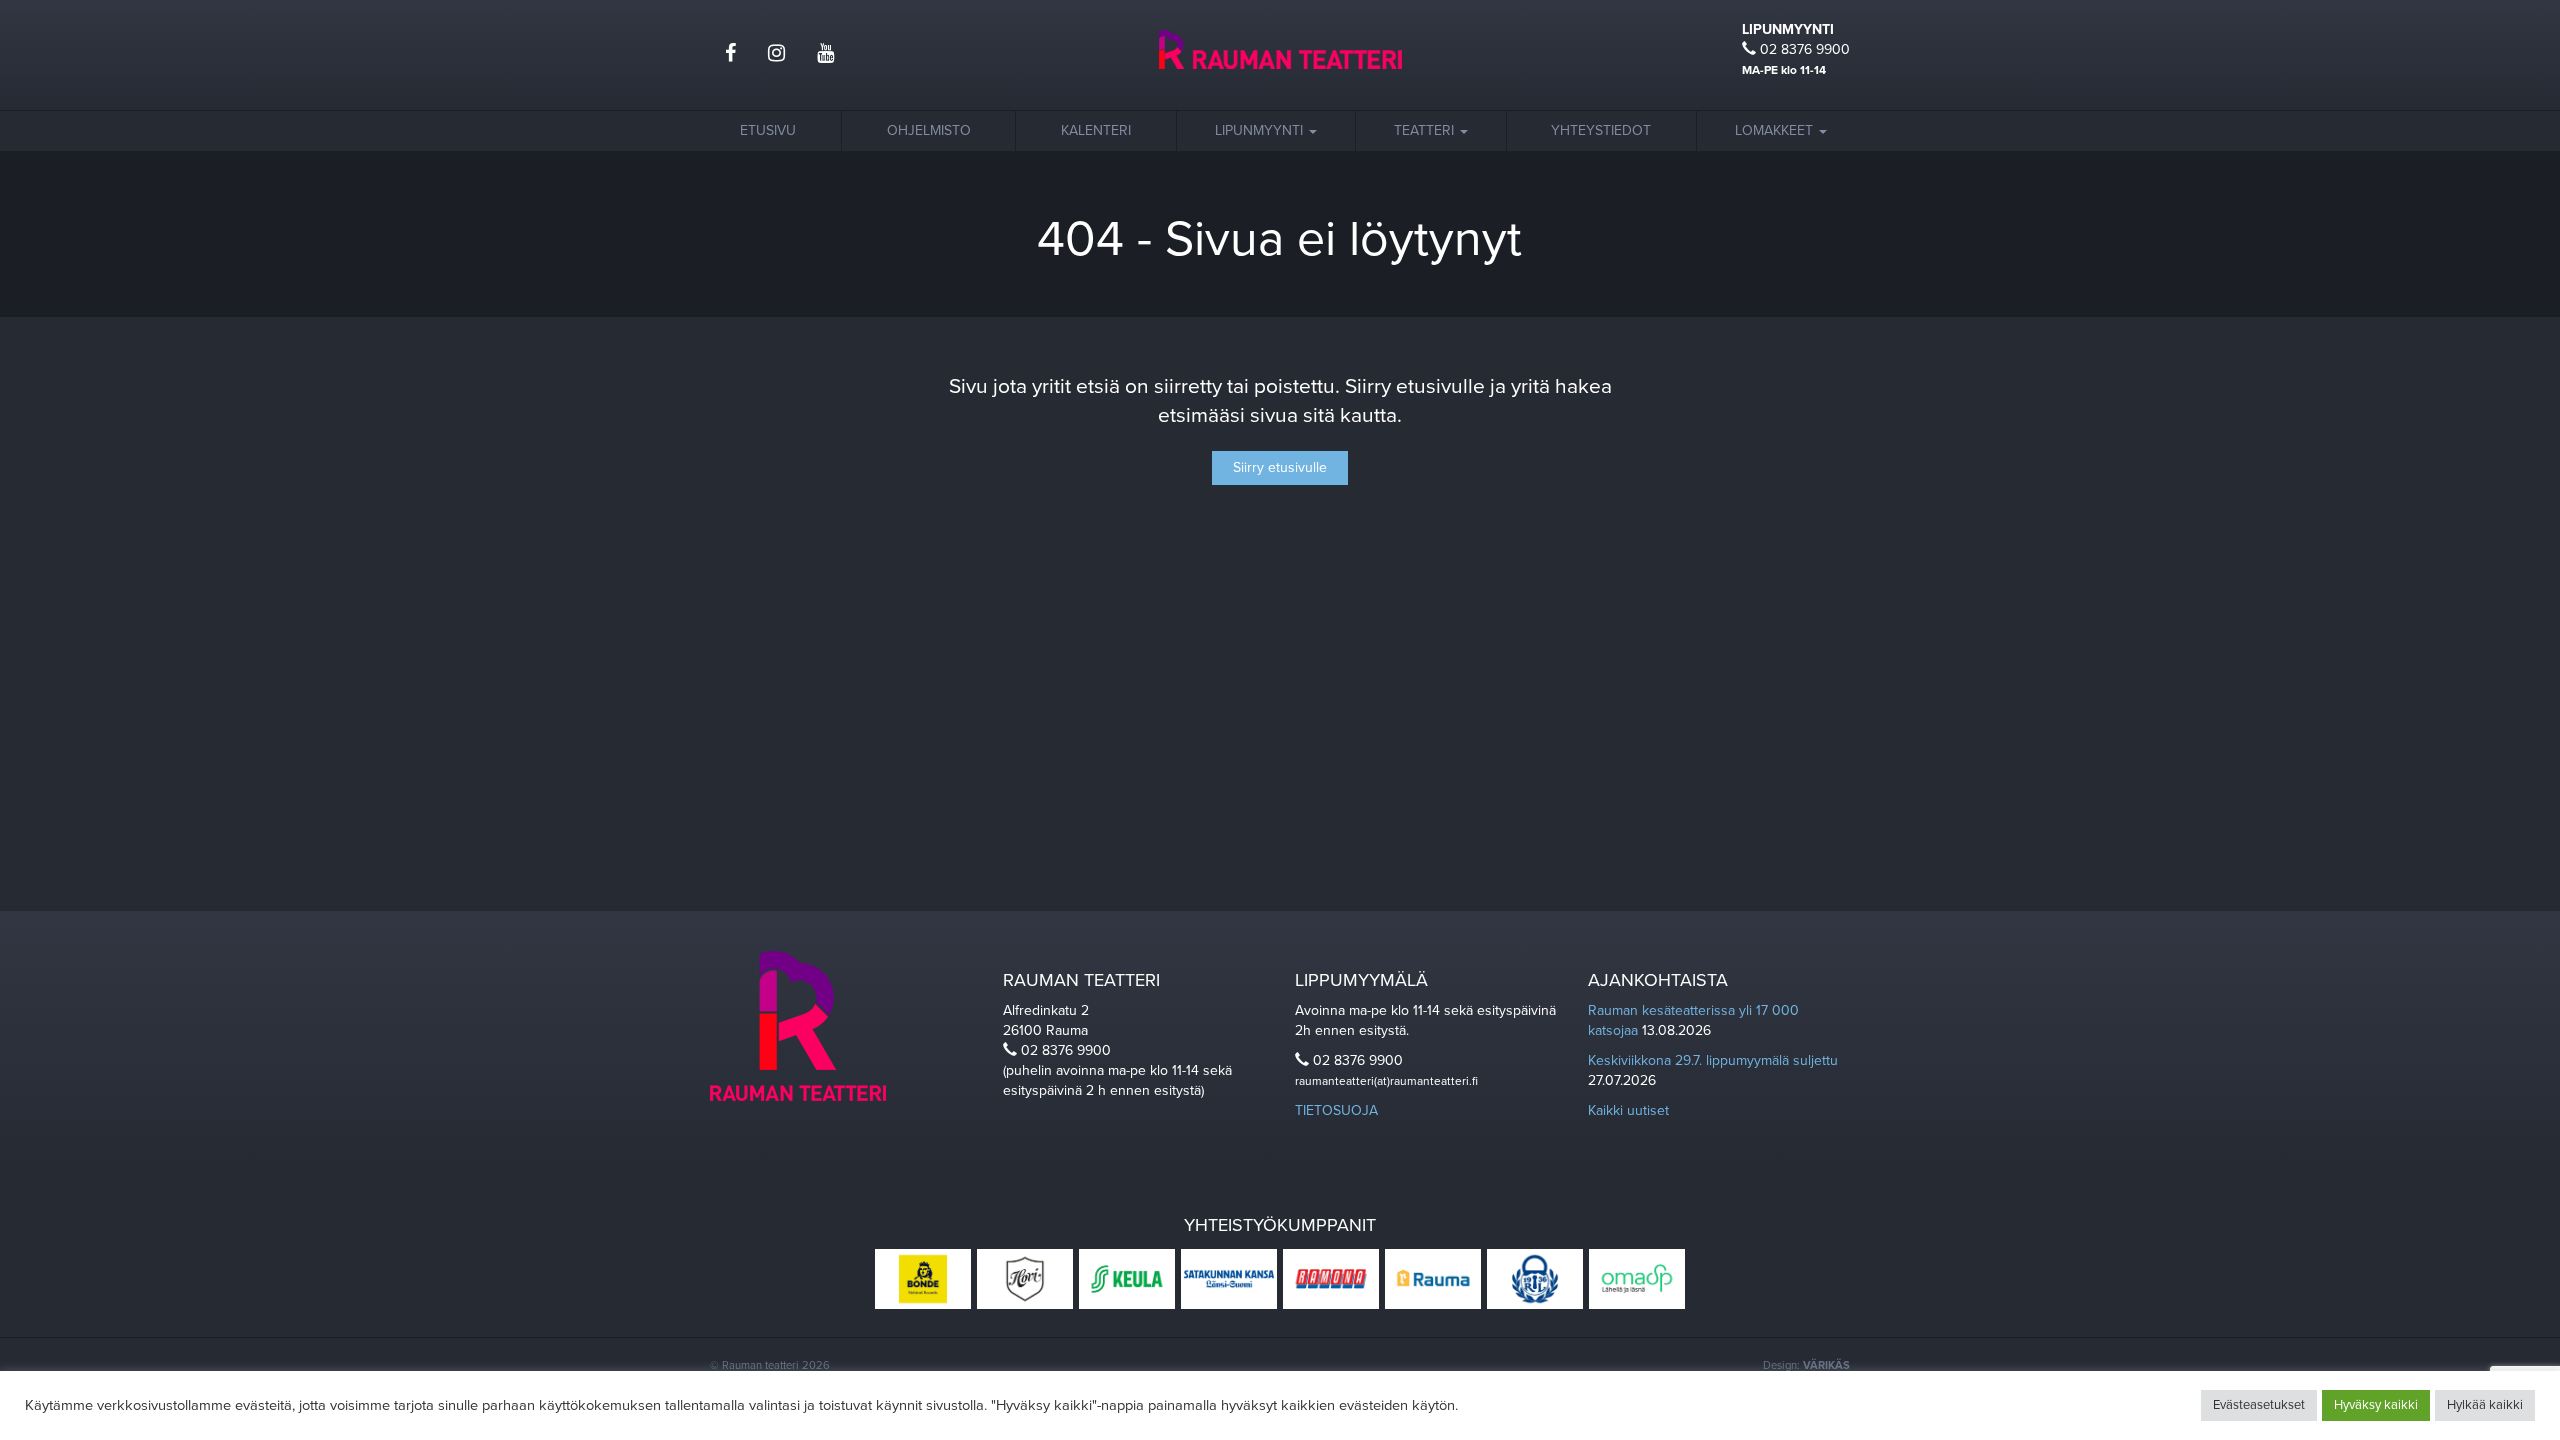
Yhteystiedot (1601, 130)
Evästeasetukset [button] (2259, 1405)
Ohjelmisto (929, 130)
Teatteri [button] (1426, 130)
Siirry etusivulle (1280, 467)
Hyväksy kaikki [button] (2376, 1405)
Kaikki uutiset (1628, 1110)
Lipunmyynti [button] (1261, 130)
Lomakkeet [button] (1776, 130)
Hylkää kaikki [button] (2485, 1405)
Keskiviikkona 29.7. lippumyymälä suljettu (1713, 1060)
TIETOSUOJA (1336, 1110)
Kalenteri (1096, 130)
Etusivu (768, 130)
